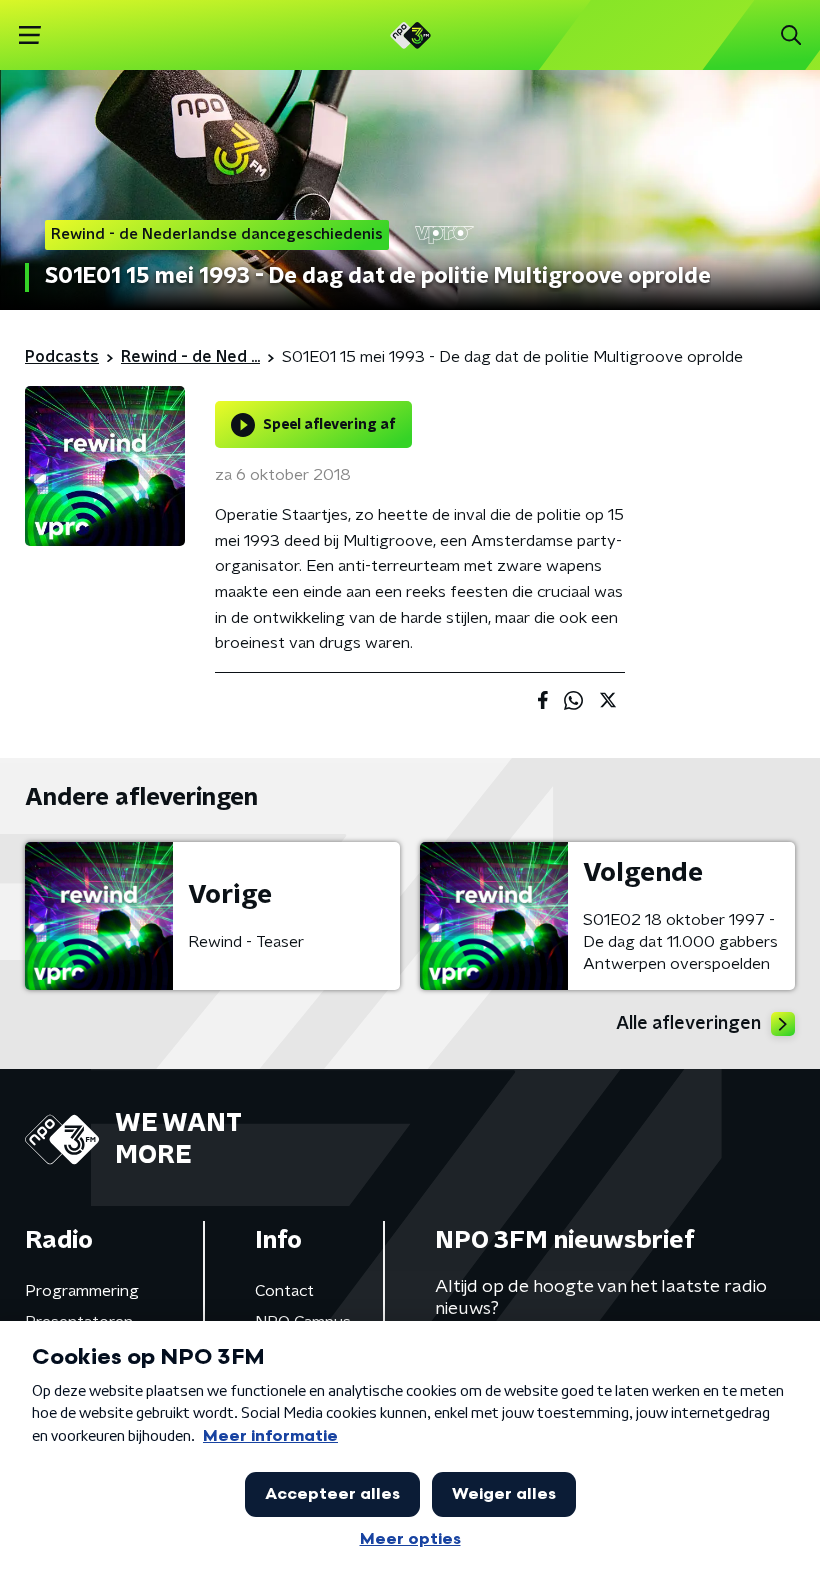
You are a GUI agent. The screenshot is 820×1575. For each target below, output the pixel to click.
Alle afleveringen (688, 1024)
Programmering (82, 1291)
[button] (29, 35)
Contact (284, 1291)
